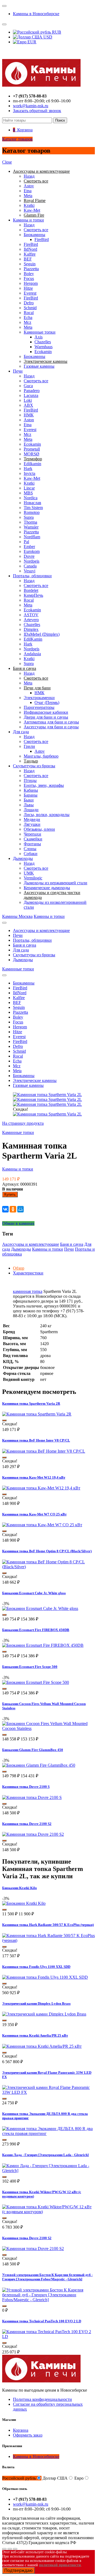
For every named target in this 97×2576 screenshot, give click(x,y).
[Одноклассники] (13, 1209)
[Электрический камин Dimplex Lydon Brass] (44, 2014)
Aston (29, 420)
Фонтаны (32, 844)
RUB (56, 32)
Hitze (28, 288)
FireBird (42, 239)
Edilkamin (32, 464)
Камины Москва (17, 916)
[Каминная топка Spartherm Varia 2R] (37, 1414)
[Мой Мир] (20, 1209)
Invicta (30, 473)
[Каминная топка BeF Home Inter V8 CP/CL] (44, 1451)
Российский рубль (19, 2478)
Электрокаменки (39, 698)
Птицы (30, 780)
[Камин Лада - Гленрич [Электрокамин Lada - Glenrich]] (48, 2171)
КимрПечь (33, 595)
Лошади (31, 810)
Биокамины (34, 235)
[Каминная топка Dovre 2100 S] (32, 1797)
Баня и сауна (25, 945)
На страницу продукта (23, 1123)
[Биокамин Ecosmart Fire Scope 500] (36, 1682)
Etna (28, 191)
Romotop (32, 512)
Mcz (27, 322)
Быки (29, 800)
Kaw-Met (32, 210)
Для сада (21, 732)
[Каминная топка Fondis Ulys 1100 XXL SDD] (45, 1977)
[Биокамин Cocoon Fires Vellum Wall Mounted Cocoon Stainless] (48, 1728)
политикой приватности (60, 2565)
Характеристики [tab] (28, 1273)
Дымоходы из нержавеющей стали (56, 883)
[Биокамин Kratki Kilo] (24, 1903)
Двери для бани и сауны (46, 717)
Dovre (29, 556)
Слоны (30, 849)
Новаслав (32, 503)
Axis (39, 337)
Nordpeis (32, 561)
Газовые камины (39, 366)
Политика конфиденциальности (42, 2399)
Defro (29, 303)
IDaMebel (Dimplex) (42, 634)
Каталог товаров (17, 139)
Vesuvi (30, 571)
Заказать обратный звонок (37, 111)
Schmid (30, 308)
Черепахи (32, 834)
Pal (26, 542)
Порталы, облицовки (32, 576)
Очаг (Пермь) (47, 702)
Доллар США (55, 2478)
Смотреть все (36, 230)
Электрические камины (35, 1080)
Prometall (32, 449)
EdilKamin (33, 639)
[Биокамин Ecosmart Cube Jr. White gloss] (40, 1608)
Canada (30, 566)
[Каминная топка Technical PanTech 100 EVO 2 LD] (48, 2337)
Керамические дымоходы (47, 888)
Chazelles (43, 342)
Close (7, 162)
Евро (79, 2478)
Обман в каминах (18, 1223)
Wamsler (31, 527)
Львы (29, 805)
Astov (29, 186)
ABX (28, 405)
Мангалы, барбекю (41, 756)
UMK (29, 873)
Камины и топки (28, 220)
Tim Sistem (33, 508)
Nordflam (32, 537)
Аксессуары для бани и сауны (51, 727)
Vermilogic (33, 878)
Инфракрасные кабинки (46, 712)
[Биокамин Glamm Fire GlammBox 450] (39, 1765)
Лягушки (32, 824)
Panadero (32, 391)
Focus (29, 278)
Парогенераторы (39, 707)
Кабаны (31, 790)
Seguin (30, 264)
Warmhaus (44, 347)
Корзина (21, 2430)
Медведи (32, 819)
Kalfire (30, 254)
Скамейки (33, 839)
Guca (28, 386)
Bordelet (31, 590)
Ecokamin (43, 352)
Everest (30, 293)
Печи (18, 371)
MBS (28, 493)
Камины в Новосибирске (36, 14)
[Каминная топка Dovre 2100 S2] (33, 1834)
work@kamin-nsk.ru (31, 106)
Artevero (31, 620)
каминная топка (28, 1291)
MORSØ (32, 454)
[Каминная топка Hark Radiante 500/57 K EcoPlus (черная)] (48, 1940)
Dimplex (31, 629)
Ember (29, 547)
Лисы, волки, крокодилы (47, 815)
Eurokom (32, 551)
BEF (28, 259)
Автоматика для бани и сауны (51, 722)
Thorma (30, 522)
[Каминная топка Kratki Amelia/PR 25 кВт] (42, 2046)
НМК (29, 415)
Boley (29, 274)
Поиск (60, 120)
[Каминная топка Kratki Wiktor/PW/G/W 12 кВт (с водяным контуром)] (48, 2212)
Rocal (29, 313)
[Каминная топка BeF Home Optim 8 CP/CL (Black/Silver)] (48, 1567)
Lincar (29, 488)
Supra (29, 517)
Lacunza (31, 395)
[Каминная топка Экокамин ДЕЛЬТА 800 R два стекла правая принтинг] (48, 2133)
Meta (28, 196)
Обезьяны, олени (39, 829)
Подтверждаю (18, 2570)
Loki (28, 400)
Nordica (31, 498)
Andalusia (32, 654)
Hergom (31, 283)
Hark (28, 469)
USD (47, 37)
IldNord (30, 249)
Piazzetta (31, 269)
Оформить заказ (28, 2435)
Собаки (31, 854)
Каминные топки (40, 332)
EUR (31, 42)
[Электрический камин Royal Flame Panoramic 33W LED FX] (48, 2092)
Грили (29, 746)
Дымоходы (23, 858)
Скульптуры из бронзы (34, 766)
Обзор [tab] (19, 1268)
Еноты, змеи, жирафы (44, 785)
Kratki (29, 205)
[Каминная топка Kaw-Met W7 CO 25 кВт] (42, 1525)
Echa (28, 317)
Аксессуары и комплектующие (41, 930)
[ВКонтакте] (5, 1209)
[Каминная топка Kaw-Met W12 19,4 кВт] (41, 1488)
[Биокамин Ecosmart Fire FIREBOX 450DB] (43, 1645)
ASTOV (31, 615)
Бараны (31, 795)
